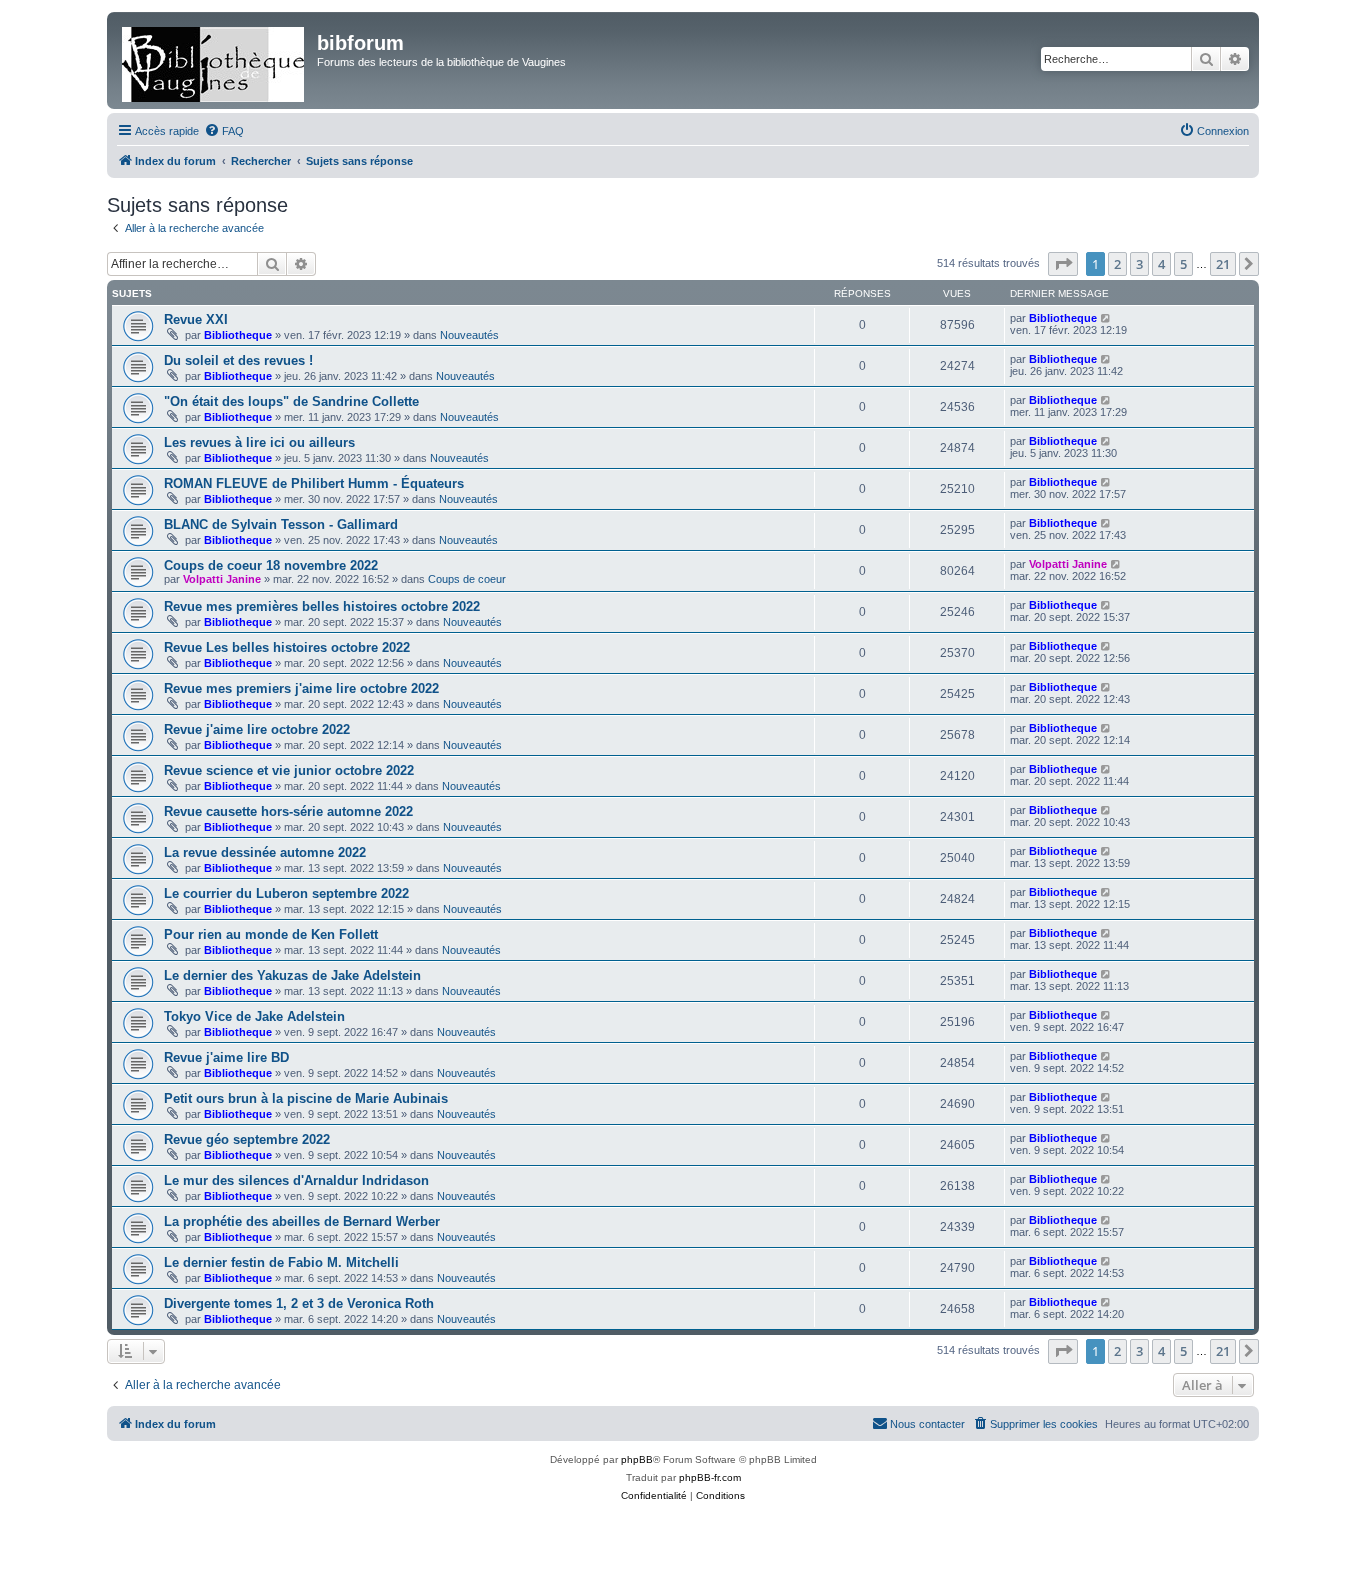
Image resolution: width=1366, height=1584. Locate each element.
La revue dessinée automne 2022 (265, 852)
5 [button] (1183, 264)
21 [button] (1223, 264)
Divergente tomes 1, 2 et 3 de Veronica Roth (299, 1303)
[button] (1063, 264)
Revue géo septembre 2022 (247, 1139)
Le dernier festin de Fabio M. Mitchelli (281, 1262)
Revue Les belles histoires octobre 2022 (287, 647)
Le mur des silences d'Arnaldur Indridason (296, 1180)
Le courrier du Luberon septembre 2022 (286, 893)
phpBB (637, 1459)
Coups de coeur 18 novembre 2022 (271, 565)
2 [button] (1117, 264)
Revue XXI (196, 319)
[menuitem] (224, 131)
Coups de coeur (467, 579)
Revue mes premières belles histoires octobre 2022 (322, 606)
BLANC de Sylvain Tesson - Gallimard (281, 524)
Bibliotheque (238, 335)
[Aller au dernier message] (1106, 318)
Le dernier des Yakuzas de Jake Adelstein (292, 975)
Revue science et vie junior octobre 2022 (289, 770)
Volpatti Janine (222, 579)
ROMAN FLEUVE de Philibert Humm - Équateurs (314, 483)
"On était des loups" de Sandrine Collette (291, 401)
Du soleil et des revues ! (238, 360)
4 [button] (1161, 264)
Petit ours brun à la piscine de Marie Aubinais (306, 1098)
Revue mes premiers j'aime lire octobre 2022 (301, 688)
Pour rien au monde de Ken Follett (271, 934)
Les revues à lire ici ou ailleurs (259, 442)
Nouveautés (469, 335)
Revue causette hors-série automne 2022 (288, 811)
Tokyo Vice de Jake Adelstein (254, 1016)
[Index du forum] (214, 60)
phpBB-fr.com (710, 1477)
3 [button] (1139, 264)
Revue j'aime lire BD (226, 1057)
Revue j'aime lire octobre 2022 (257, 729)
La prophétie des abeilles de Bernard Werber (302, 1221)
